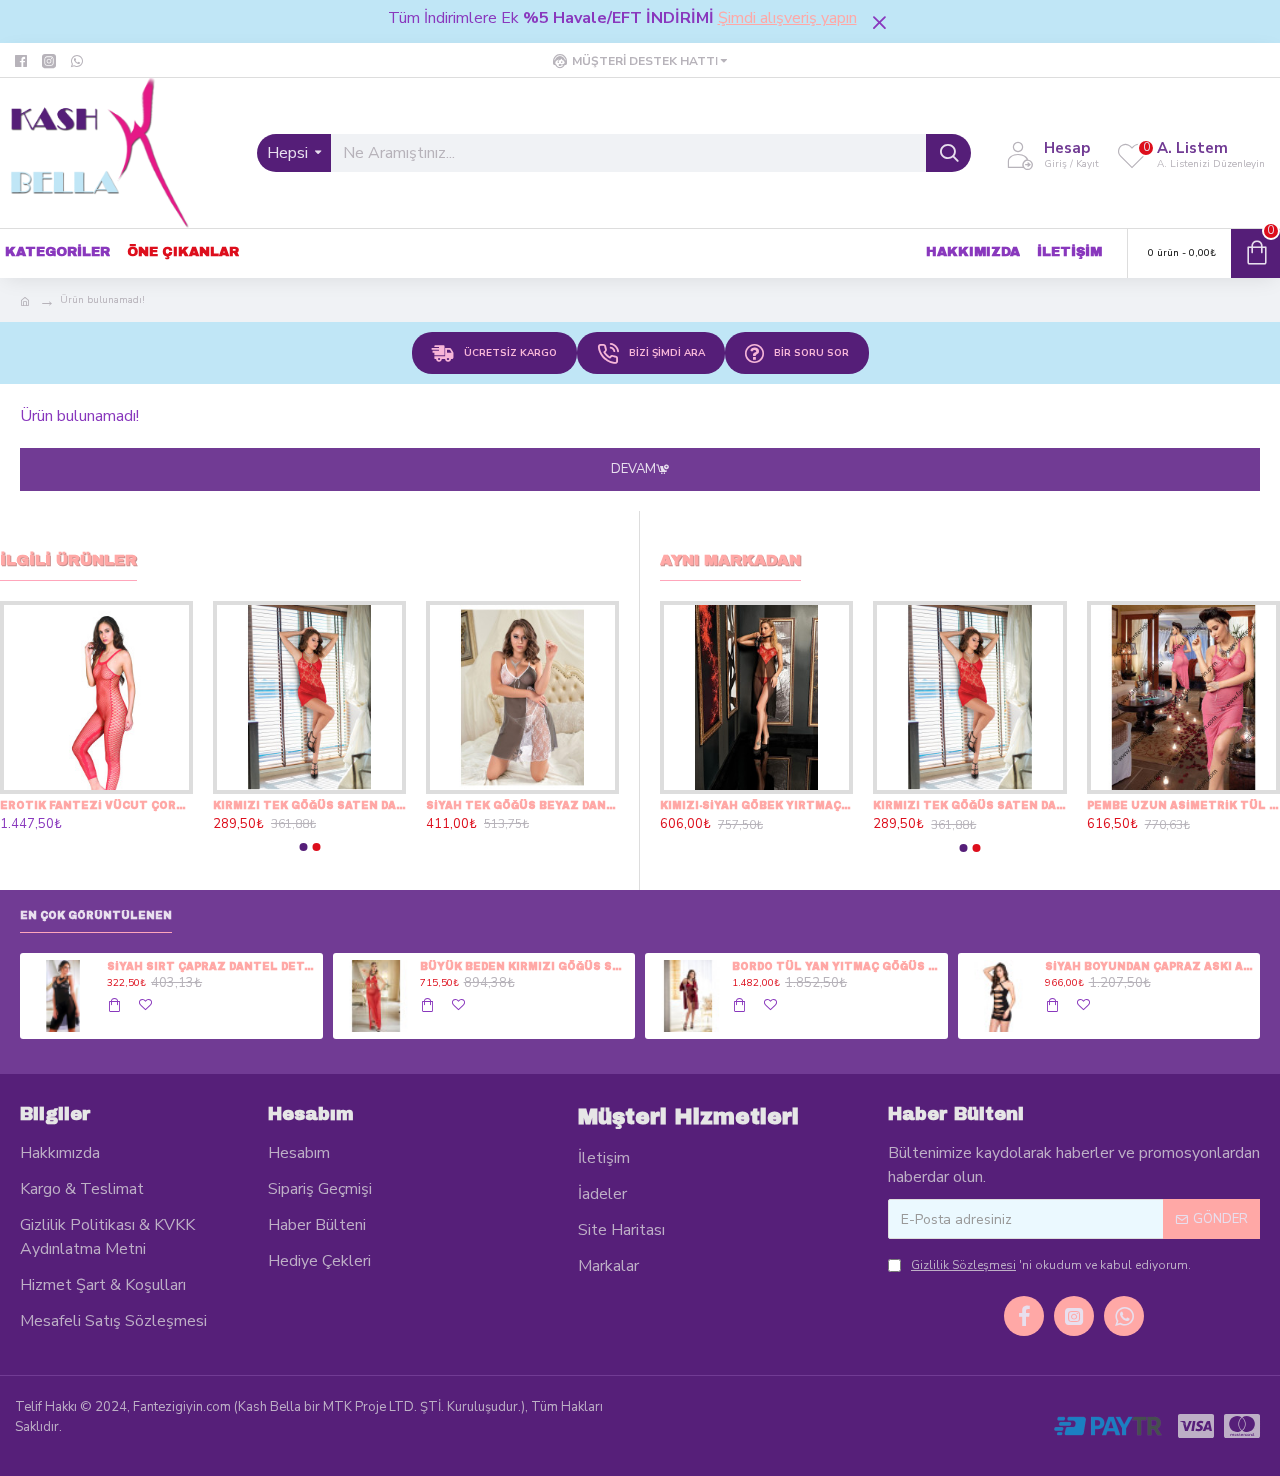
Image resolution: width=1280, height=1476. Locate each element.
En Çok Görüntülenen (96, 915)
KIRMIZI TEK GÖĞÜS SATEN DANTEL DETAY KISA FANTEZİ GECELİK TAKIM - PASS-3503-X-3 (309, 805)
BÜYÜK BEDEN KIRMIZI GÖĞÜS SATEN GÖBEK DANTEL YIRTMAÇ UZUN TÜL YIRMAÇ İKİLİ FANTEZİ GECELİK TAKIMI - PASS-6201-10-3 (524, 966)
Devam (633, 469)
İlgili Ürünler (68, 560)
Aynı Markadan (730, 560)
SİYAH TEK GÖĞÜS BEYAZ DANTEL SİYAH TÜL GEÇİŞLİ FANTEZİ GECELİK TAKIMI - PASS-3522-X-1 (522, 805)
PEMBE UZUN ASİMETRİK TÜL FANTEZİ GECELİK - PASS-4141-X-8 (1183, 805)
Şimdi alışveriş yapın (787, 18)
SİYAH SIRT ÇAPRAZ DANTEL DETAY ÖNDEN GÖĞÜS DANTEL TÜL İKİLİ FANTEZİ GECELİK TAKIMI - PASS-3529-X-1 (211, 966)
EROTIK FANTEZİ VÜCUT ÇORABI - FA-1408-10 (96, 805)
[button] (303, 847)
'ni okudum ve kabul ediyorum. (1051, 1265)
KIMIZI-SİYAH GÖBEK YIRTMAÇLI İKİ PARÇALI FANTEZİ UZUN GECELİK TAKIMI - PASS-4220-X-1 (756, 805)
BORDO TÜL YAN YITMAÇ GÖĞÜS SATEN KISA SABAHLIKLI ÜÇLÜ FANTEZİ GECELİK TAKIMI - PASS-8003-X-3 (836, 966)
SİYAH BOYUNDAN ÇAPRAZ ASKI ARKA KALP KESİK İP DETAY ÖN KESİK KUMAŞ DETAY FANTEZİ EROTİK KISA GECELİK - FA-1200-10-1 (1149, 966)
